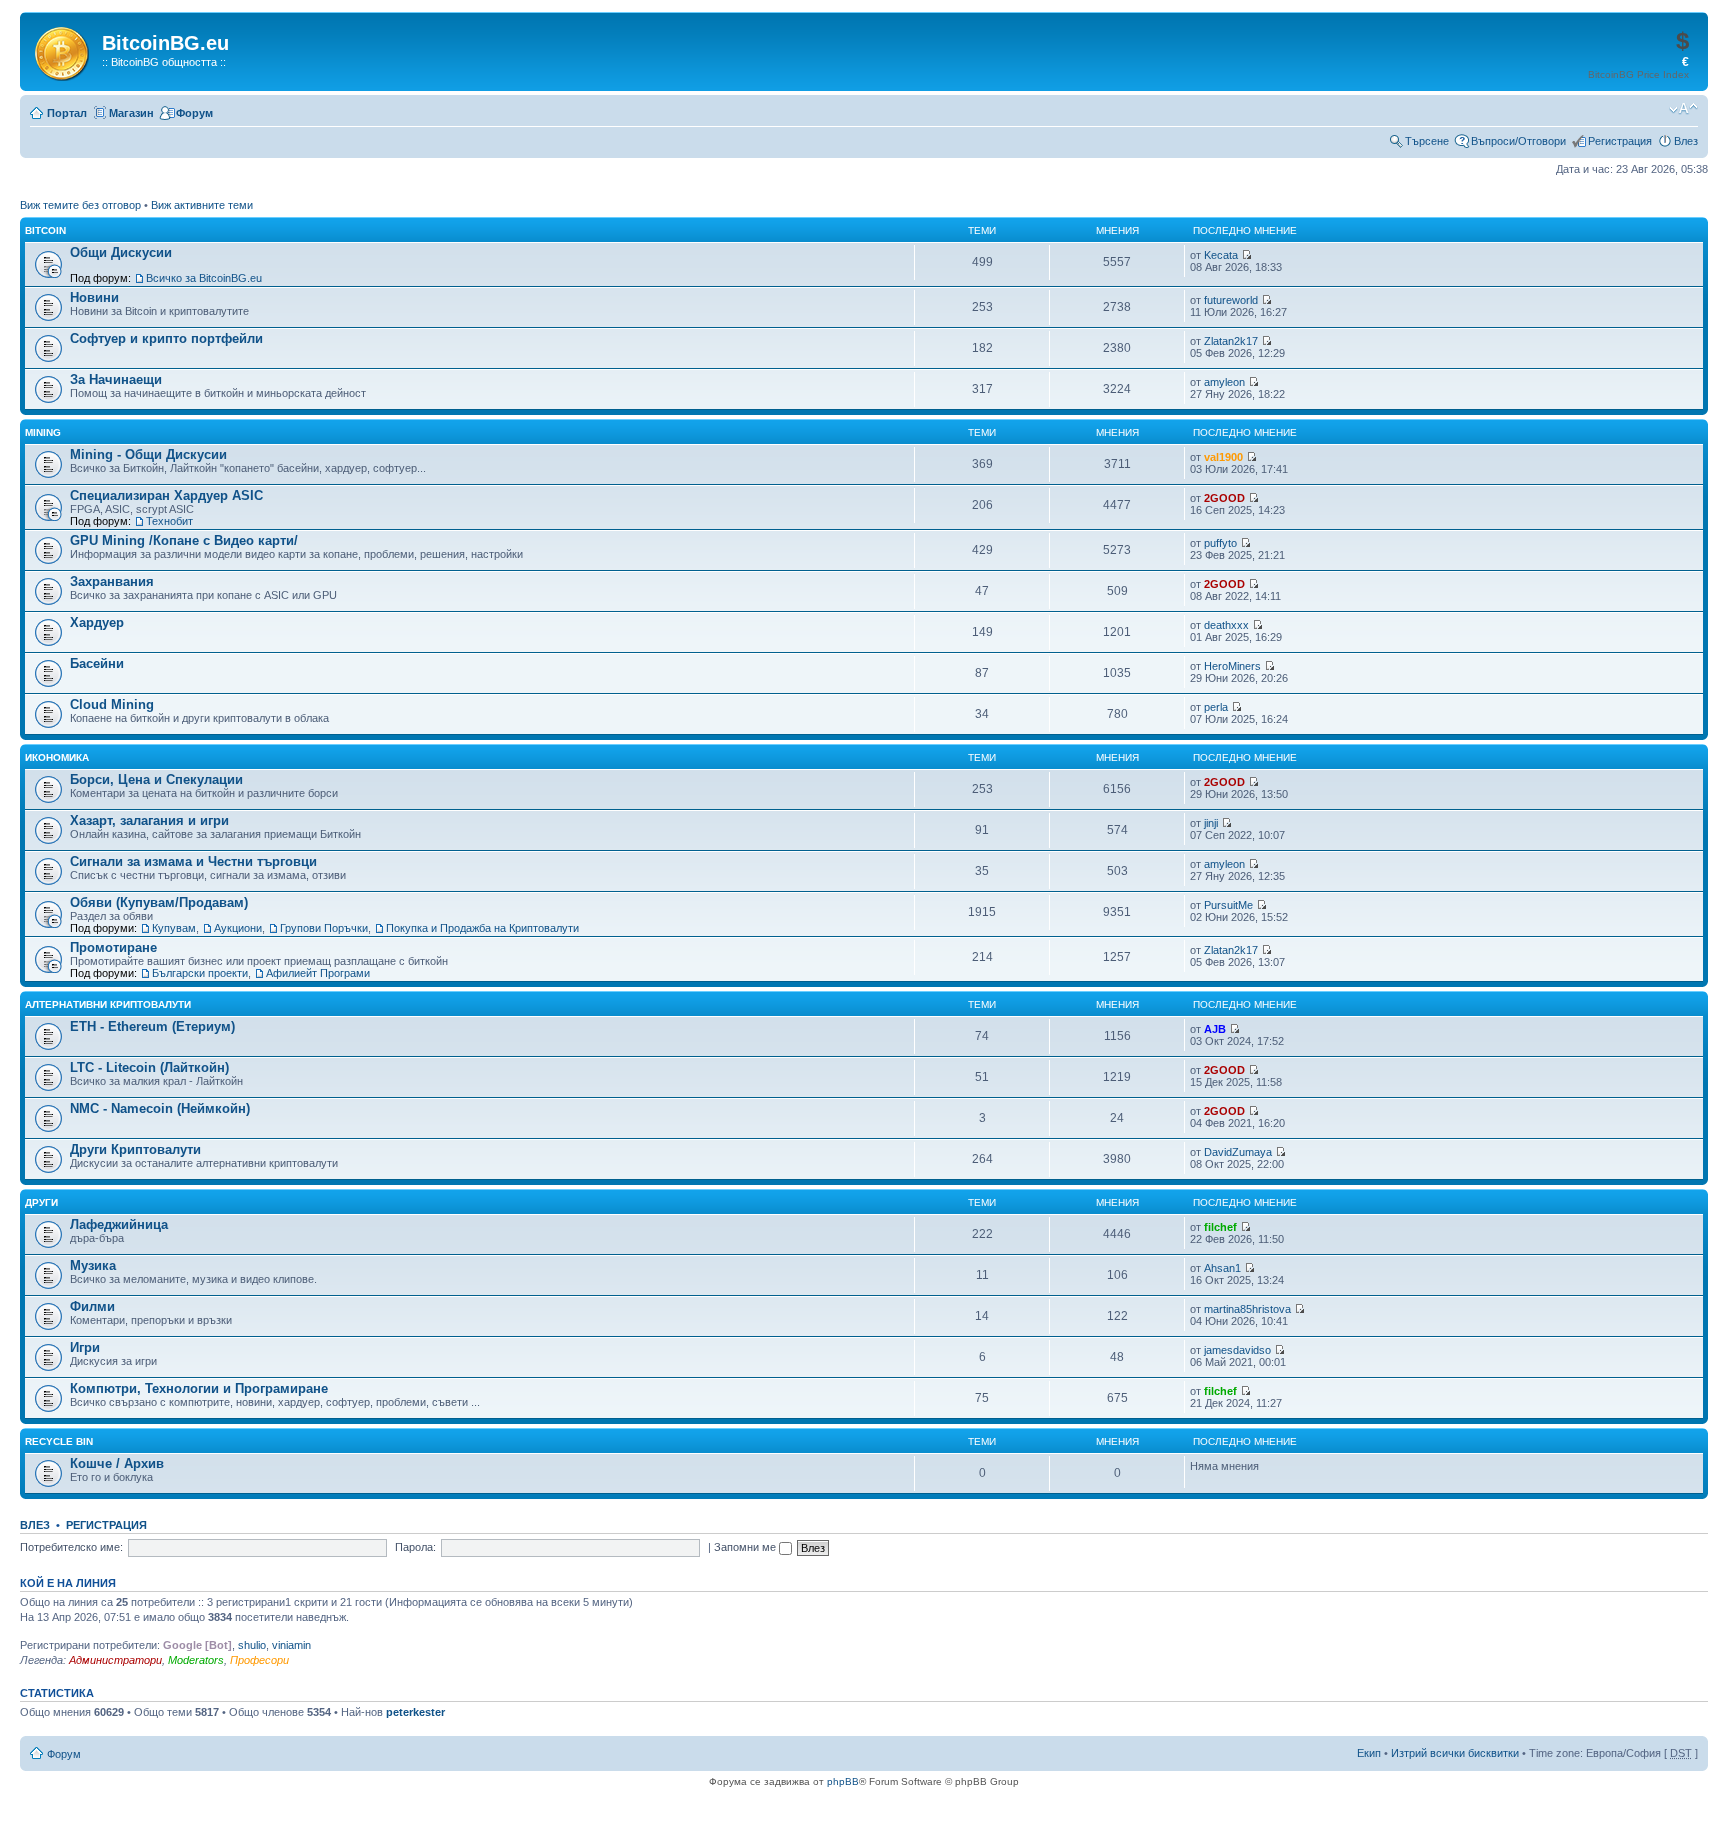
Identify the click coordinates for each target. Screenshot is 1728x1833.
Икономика (57, 757)
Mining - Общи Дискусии (148, 454)
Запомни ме (746, 1547)
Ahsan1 (1222, 1268)
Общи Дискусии (121, 252)
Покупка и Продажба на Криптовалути (482, 928)
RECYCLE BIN (59, 1441)
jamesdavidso (1237, 1350)
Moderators (196, 1660)
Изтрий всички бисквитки (1455, 1753)
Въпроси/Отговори (1518, 141)
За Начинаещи (116, 379)
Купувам (174, 928)
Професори (259, 1660)
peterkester (415, 1712)
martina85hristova (1247, 1309)
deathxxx (1226, 625)
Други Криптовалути (135, 1149)
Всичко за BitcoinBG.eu (204, 278)
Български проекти (200, 973)
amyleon (1224, 382)
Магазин (131, 113)
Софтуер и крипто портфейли (166, 338)
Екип (1369, 1753)
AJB (1215, 1029)
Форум (194, 113)
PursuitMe (1228, 905)
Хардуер (97, 622)
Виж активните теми (202, 205)
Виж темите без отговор (80, 205)
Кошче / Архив (117, 1463)
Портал (67, 113)
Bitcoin (45, 230)
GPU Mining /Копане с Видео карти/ (184, 540)
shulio (252, 1645)
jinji (1211, 823)
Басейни (97, 663)
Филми (92, 1306)
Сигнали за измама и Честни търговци (193, 861)
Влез (1686, 141)
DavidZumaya (1238, 1152)
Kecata (1221, 255)
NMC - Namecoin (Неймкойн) (160, 1108)
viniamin (291, 1645)
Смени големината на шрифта (1683, 109)
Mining (43, 432)
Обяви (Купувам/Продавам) (159, 902)
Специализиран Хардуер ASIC (166, 495)
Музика (93, 1265)
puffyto (1220, 543)
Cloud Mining (112, 704)
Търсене (1427, 141)
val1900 (1223, 457)
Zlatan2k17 (1231, 341)
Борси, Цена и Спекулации (156, 779)
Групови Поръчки (324, 928)
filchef (1220, 1227)
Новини (94, 297)
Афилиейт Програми (318, 973)
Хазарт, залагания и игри (149, 820)
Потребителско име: (71, 1547)
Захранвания (112, 581)
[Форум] (63, 50)
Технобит (169, 521)
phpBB (843, 1781)
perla (1216, 707)
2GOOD (1224, 498)
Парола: (415, 1547)
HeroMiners (1232, 666)
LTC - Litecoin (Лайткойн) (149, 1067)
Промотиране (113, 947)
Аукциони (238, 928)
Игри (85, 1347)
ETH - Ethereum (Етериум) (152, 1026)
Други (41, 1202)
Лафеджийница (119, 1224)
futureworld (1231, 300)
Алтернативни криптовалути (108, 1004)
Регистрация (1620, 141)
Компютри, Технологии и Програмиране (199, 1388)
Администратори (115, 1660)
